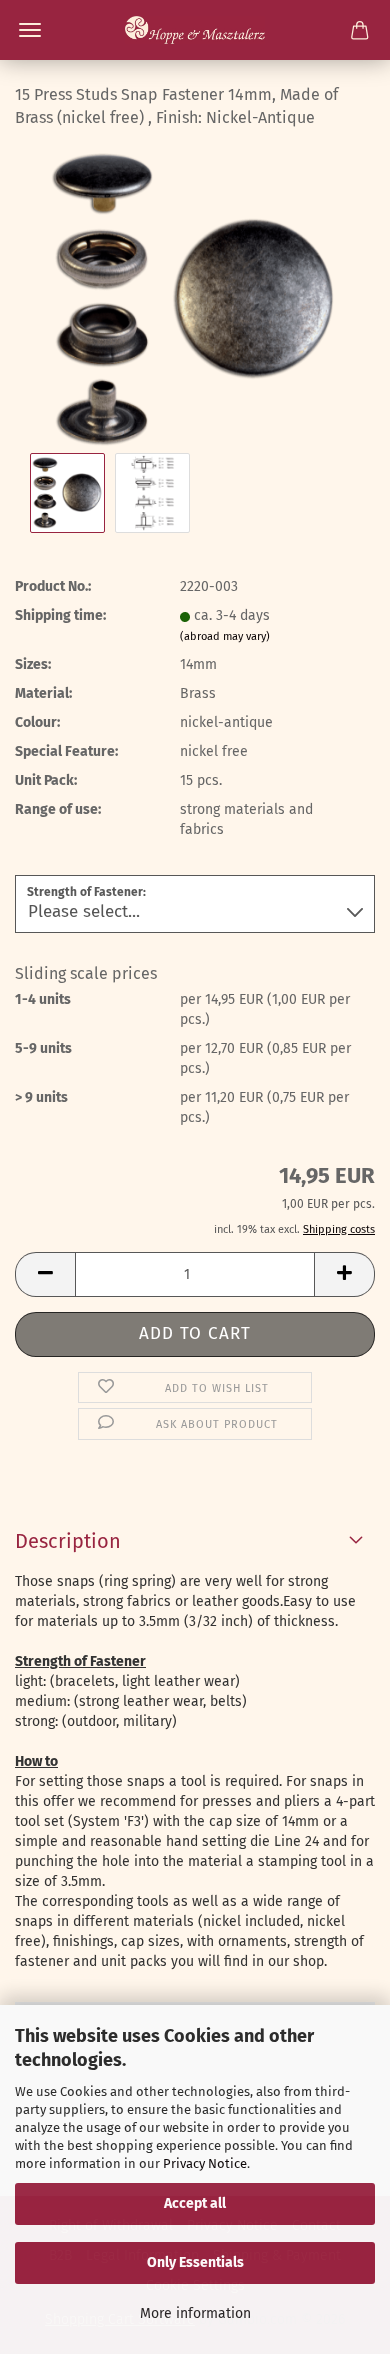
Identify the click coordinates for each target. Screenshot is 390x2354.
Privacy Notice (205, 2163)
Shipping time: (60, 615)
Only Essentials (195, 2262)
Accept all (195, 2203)
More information (195, 2313)
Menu (30, 30)
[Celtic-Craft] (194, 30)
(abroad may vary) (225, 636)
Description (68, 1541)
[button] (45, 1274)
